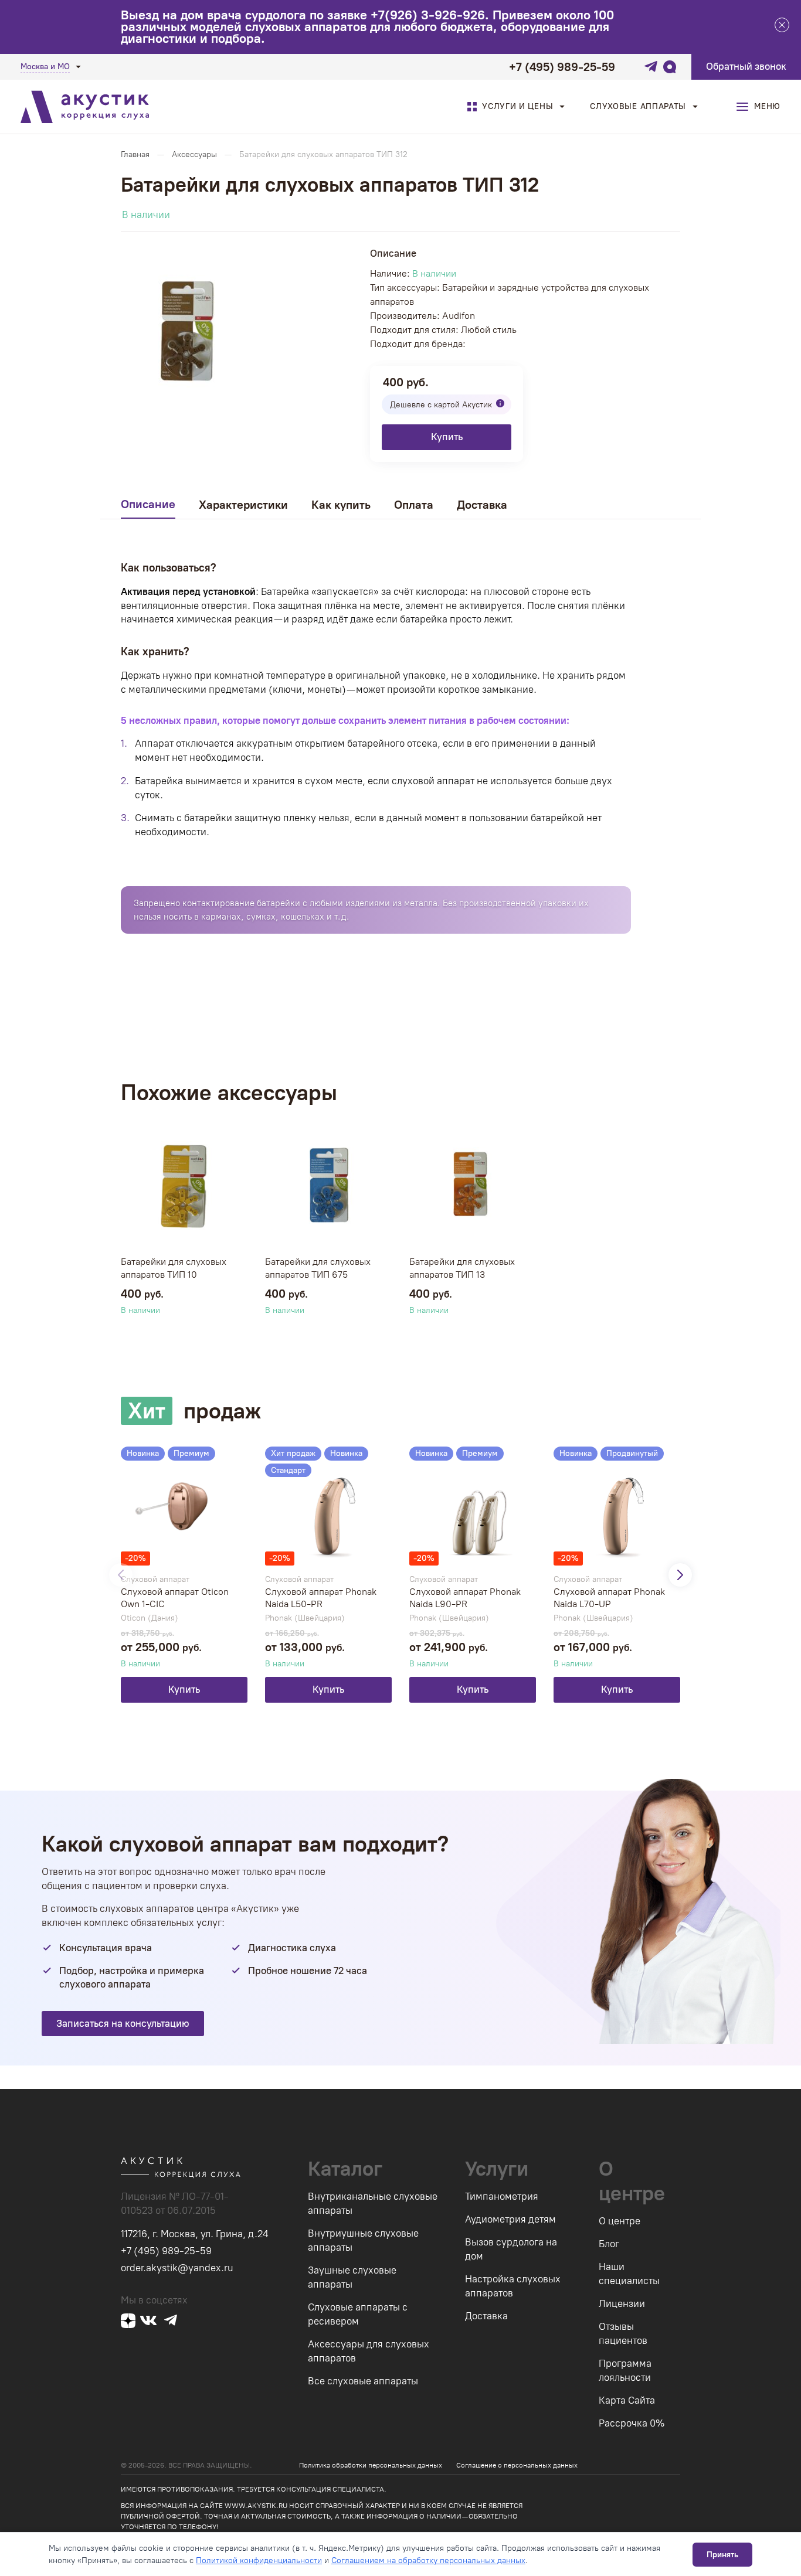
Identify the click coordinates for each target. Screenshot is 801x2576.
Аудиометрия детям (510, 2219)
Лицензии (622, 2303)
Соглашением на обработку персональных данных (428, 2560)
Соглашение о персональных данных (517, 2465)
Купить (447, 437)
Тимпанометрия (502, 2196)
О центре (620, 2221)
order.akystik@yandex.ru (177, 2268)
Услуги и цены (517, 106)
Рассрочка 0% (632, 2423)
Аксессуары (194, 154)
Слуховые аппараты (638, 106)
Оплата (414, 505)
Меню (767, 106)
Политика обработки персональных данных (371, 2465)
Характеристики (243, 505)
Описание (148, 504)
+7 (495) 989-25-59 (562, 67)
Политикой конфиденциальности (259, 2560)
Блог (609, 2244)
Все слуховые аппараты (363, 2381)
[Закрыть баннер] (782, 27)
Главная (135, 154)
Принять (722, 2555)
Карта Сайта (627, 2400)
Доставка (482, 505)
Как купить (341, 505)
